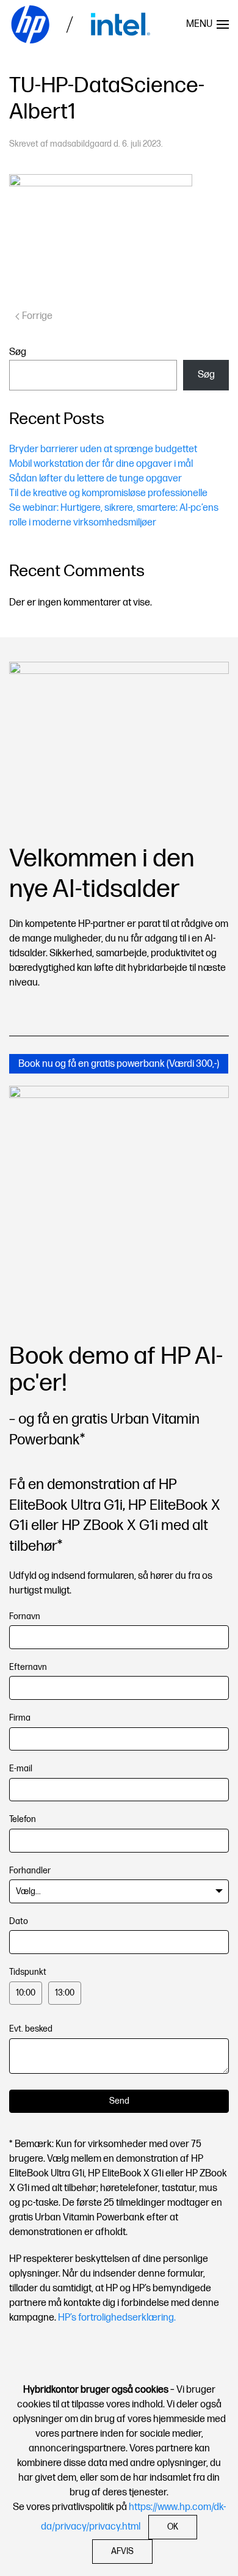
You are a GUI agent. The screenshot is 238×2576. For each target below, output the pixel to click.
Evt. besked (31, 2029)
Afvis (122, 2551)
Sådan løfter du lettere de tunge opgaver (96, 479)
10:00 (26, 1993)
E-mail (21, 1769)
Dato (19, 1921)
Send (119, 2101)
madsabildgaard (81, 144)
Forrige (37, 316)
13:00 (65, 1993)
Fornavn (25, 1616)
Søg (18, 352)
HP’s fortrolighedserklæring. (117, 2318)
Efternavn (28, 1667)
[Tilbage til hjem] (82, 24)
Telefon (23, 1819)
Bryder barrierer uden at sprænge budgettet (103, 449)
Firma (20, 1718)
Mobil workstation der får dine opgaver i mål (101, 464)
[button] (207, 24)
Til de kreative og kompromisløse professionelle (108, 493)
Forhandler (30, 1871)
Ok (173, 2527)
